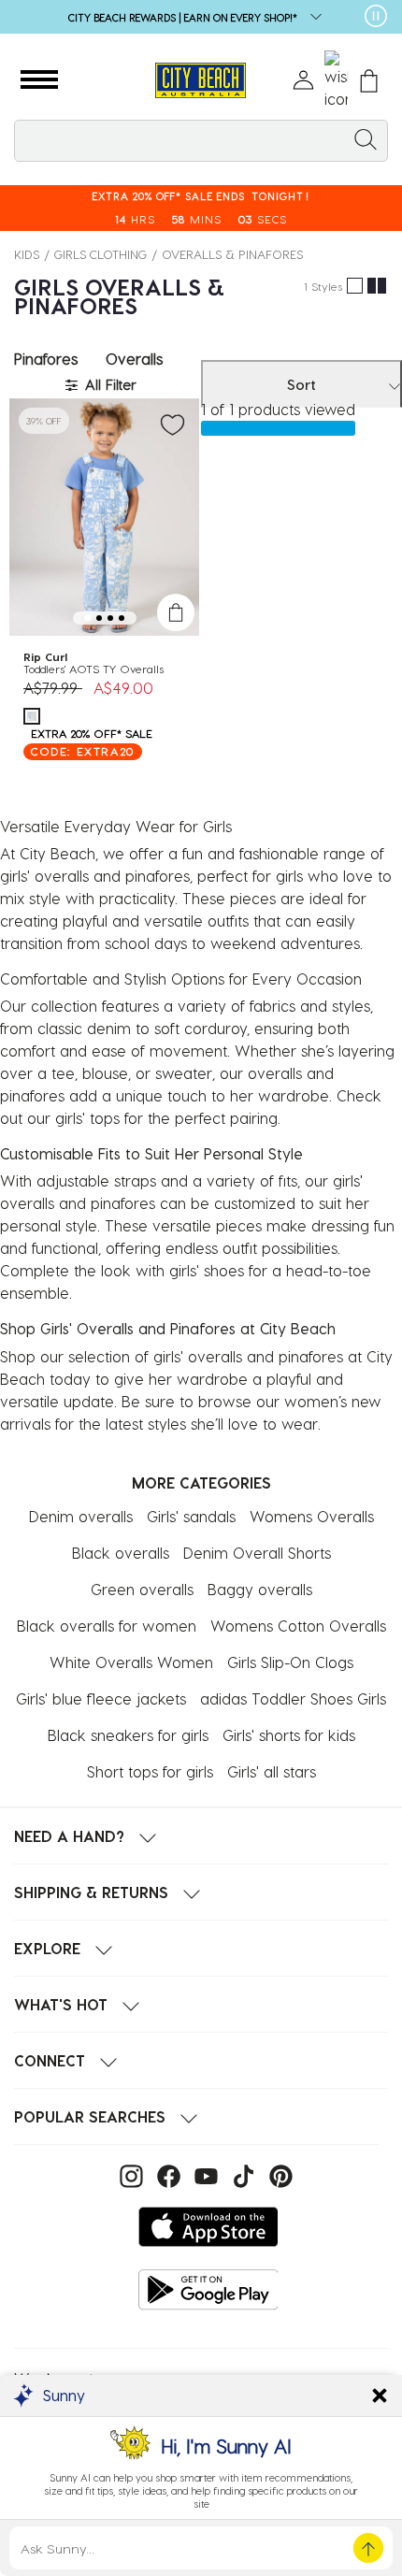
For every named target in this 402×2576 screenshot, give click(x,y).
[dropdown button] (310, 18)
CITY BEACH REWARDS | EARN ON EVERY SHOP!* (184, 17)
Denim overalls (81, 1516)
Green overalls (142, 1589)
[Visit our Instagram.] (129, 2174)
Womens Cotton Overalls (298, 1626)
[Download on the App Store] (208, 2227)
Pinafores (46, 359)
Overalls (134, 359)
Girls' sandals (191, 1516)
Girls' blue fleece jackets (101, 1698)
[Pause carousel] (376, 16)
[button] (39, 80)
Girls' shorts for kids (289, 1735)
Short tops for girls (150, 1771)
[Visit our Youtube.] (204, 2174)
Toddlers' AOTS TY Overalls (93, 669)
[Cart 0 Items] (369, 81)
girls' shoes (209, 1270)
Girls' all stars (272, 1771)
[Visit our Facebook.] (166, 2174)
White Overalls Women (131, 1662)
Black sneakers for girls (128, 1735)
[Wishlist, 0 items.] (336, 80)
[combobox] (201, 141)
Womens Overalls (312, 1516)
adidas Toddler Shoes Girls (293, 1698)
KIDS (27, 254)
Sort (301, 384)
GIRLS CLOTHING (100, 254)
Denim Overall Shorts (257, 1553)
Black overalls (121, 1553)
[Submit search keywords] (366, 138)
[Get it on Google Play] (208, 2289)
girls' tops (90, 1118)
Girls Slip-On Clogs (290, 1662)
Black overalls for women (107, 1626)
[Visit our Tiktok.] (241, 2174)
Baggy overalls (260, 1589)
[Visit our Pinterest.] (276, 2174)
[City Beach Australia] (201, 81)
